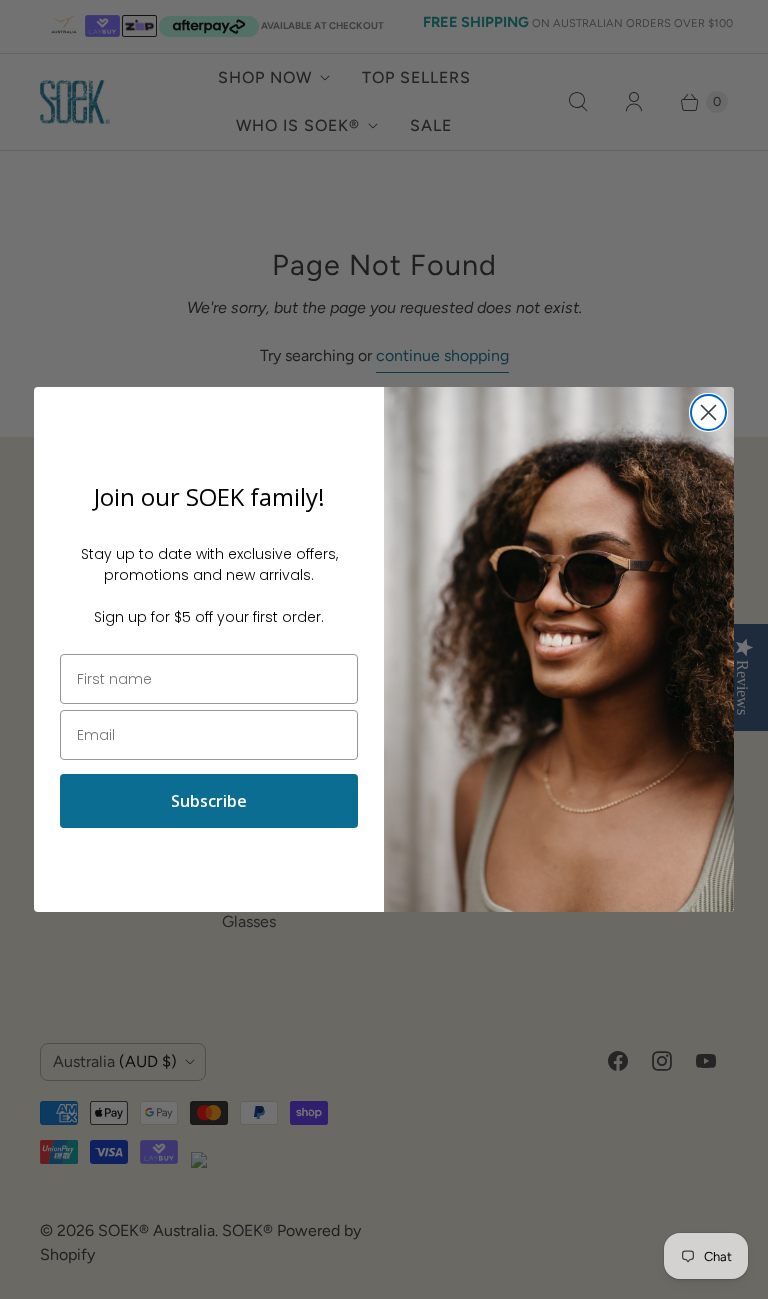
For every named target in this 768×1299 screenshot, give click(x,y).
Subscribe (209, 801)
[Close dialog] (708, 412)
